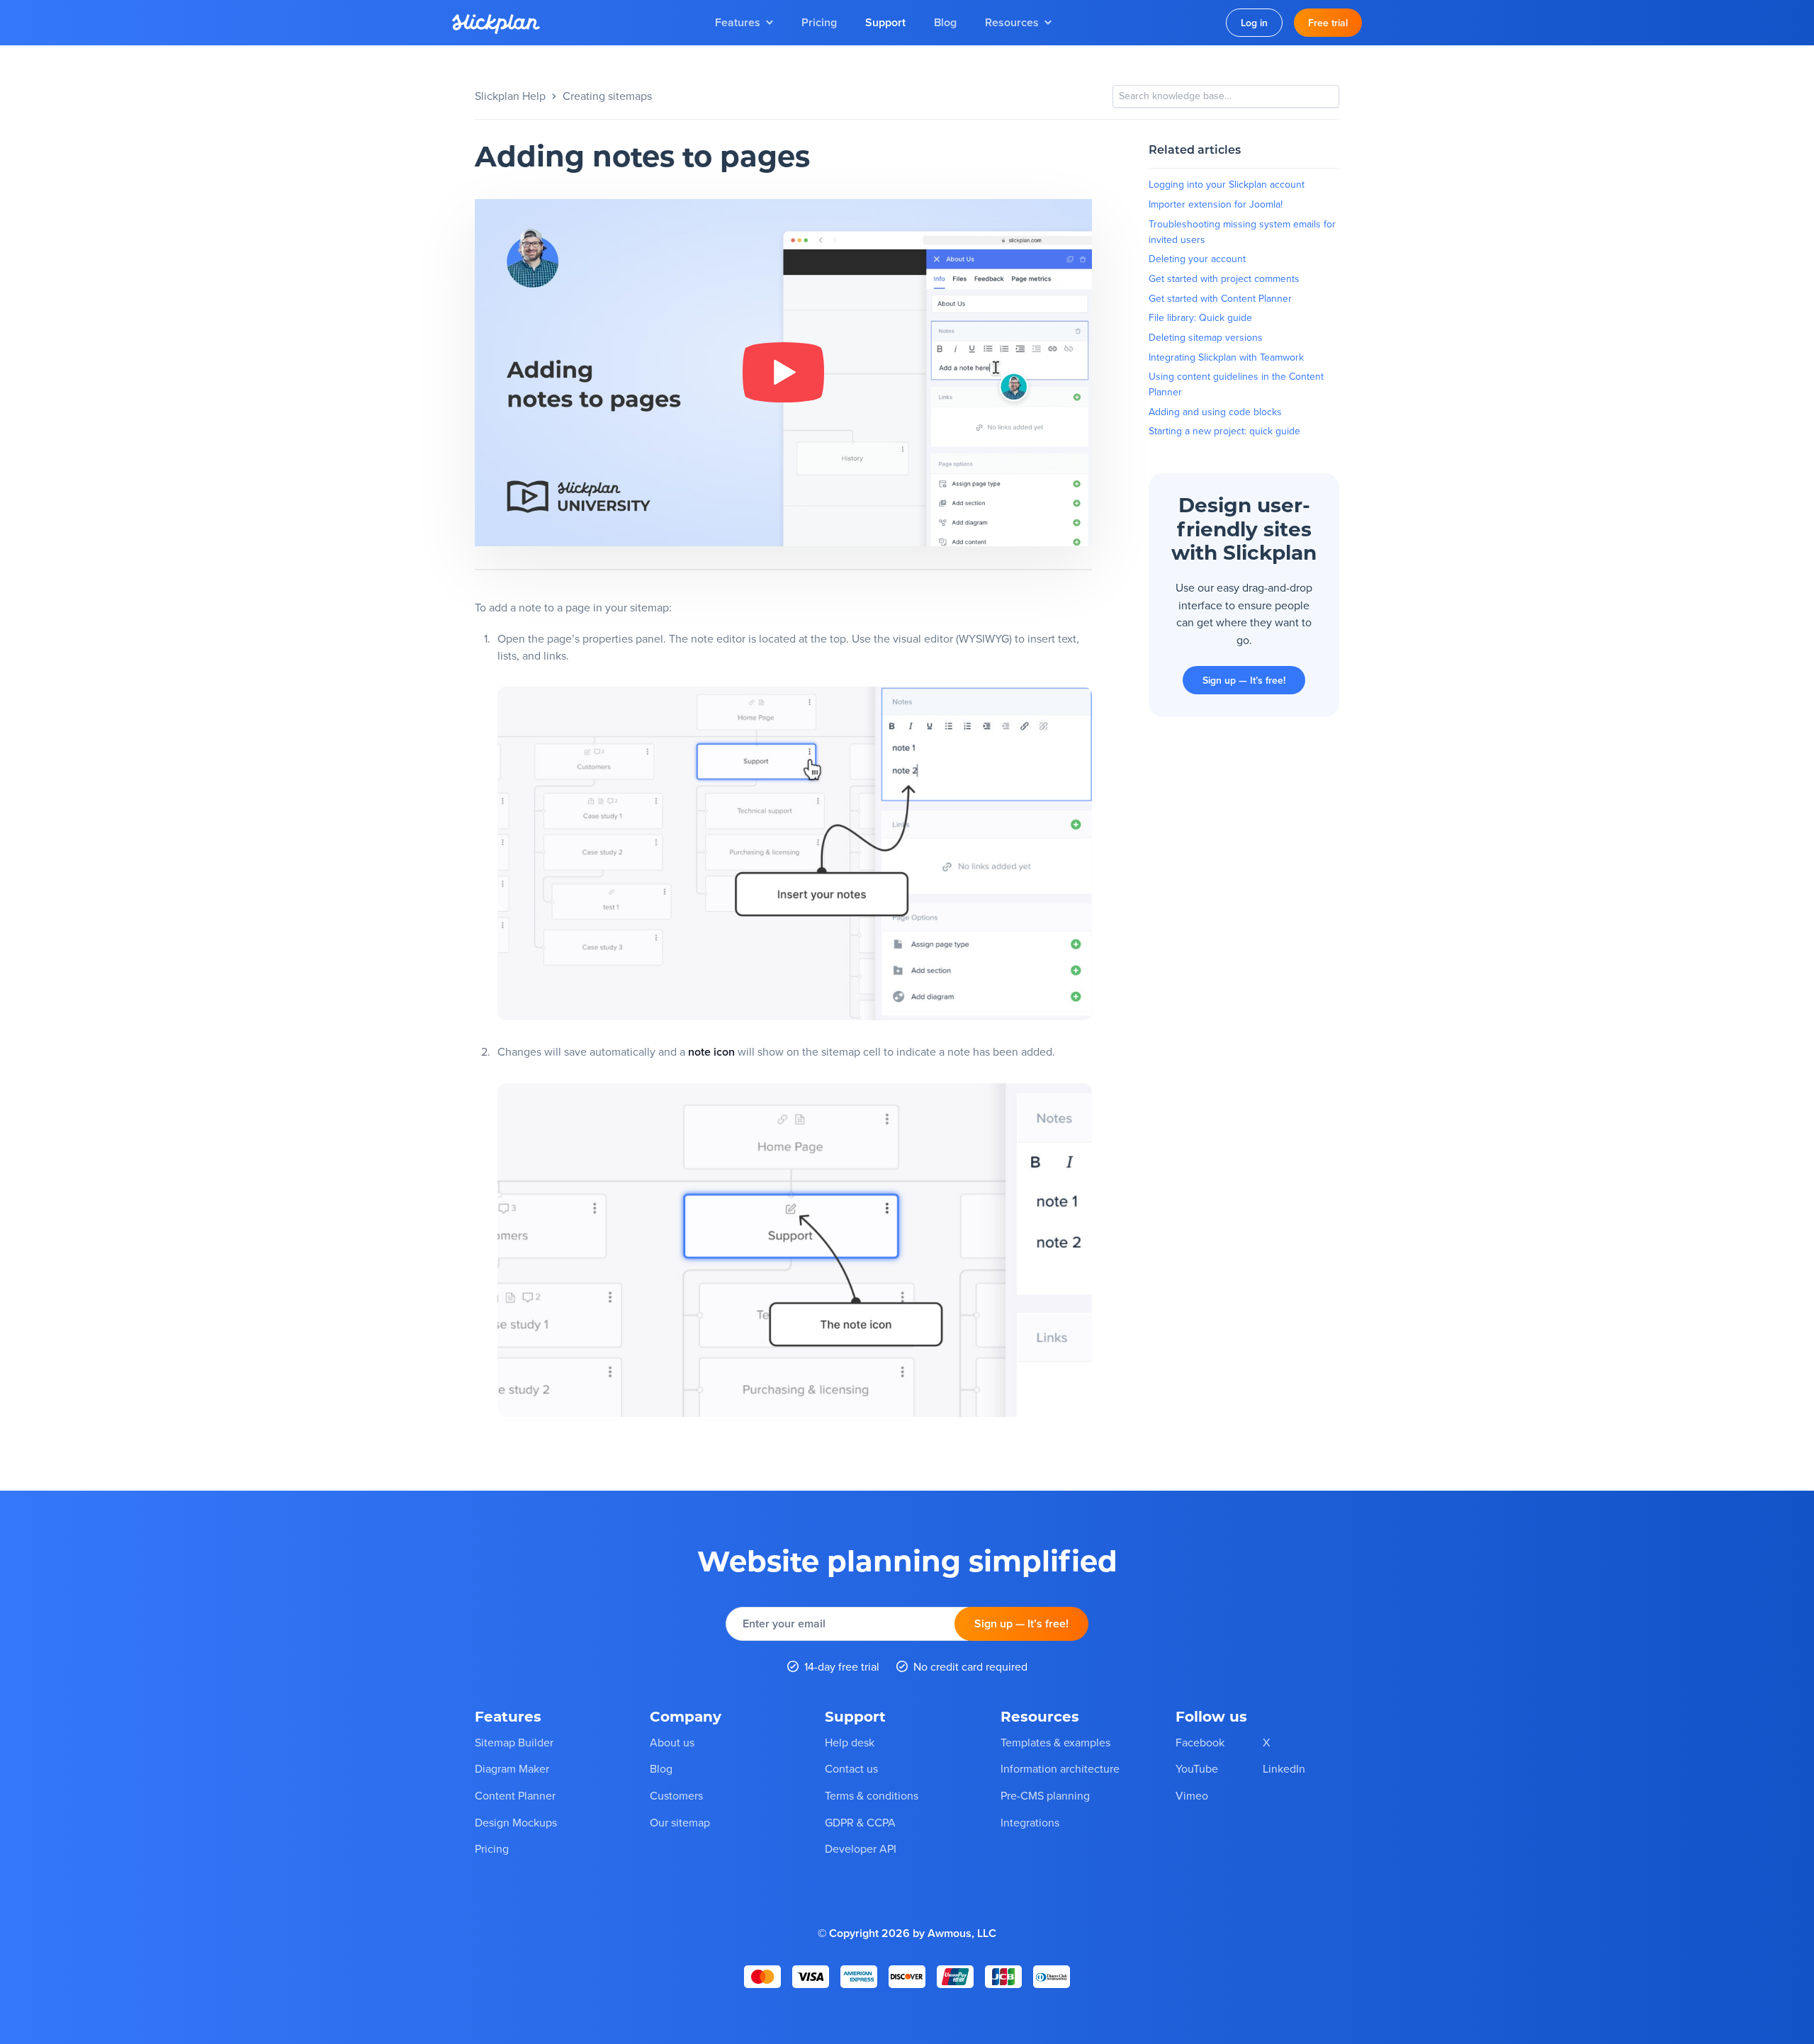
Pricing (819, 22)
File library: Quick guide (1200, 317)
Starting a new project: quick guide (1224, 431)
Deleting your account (1197, 259)
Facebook (1200, 1741)
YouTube (1197, 1768)
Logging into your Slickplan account (1227, 184)
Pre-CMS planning (1045, 1795)
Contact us (851, 1768)
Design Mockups (516, 1822)
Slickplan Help (510, 96)
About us (672, 1741)
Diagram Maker (512, 1768)
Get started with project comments (1224, 278)
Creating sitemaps (607, 96)
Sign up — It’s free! (1244, 680)
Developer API (861, 1848)
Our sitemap (680, 1822)
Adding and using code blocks (1215, 412)
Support (885, 22)
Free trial (1328, 23)
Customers (676, 1795)
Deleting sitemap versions (1206, 337)
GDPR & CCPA (860, 1822)
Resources (1012, 22)
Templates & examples (1055, 1741)
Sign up (1021, 1624)
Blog (945, 22)
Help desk (850, 1741)
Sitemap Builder (514, 1741)
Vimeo (1192, 1795)
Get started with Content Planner (1220, 298)
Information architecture (1060, 1768)
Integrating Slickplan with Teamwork (1226, 357)
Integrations (1030, 1822)
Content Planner (515, 1795)
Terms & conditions (872, 1795)
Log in (1254, 23)
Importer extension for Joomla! (1216, 204)
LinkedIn (1284, 1768)
